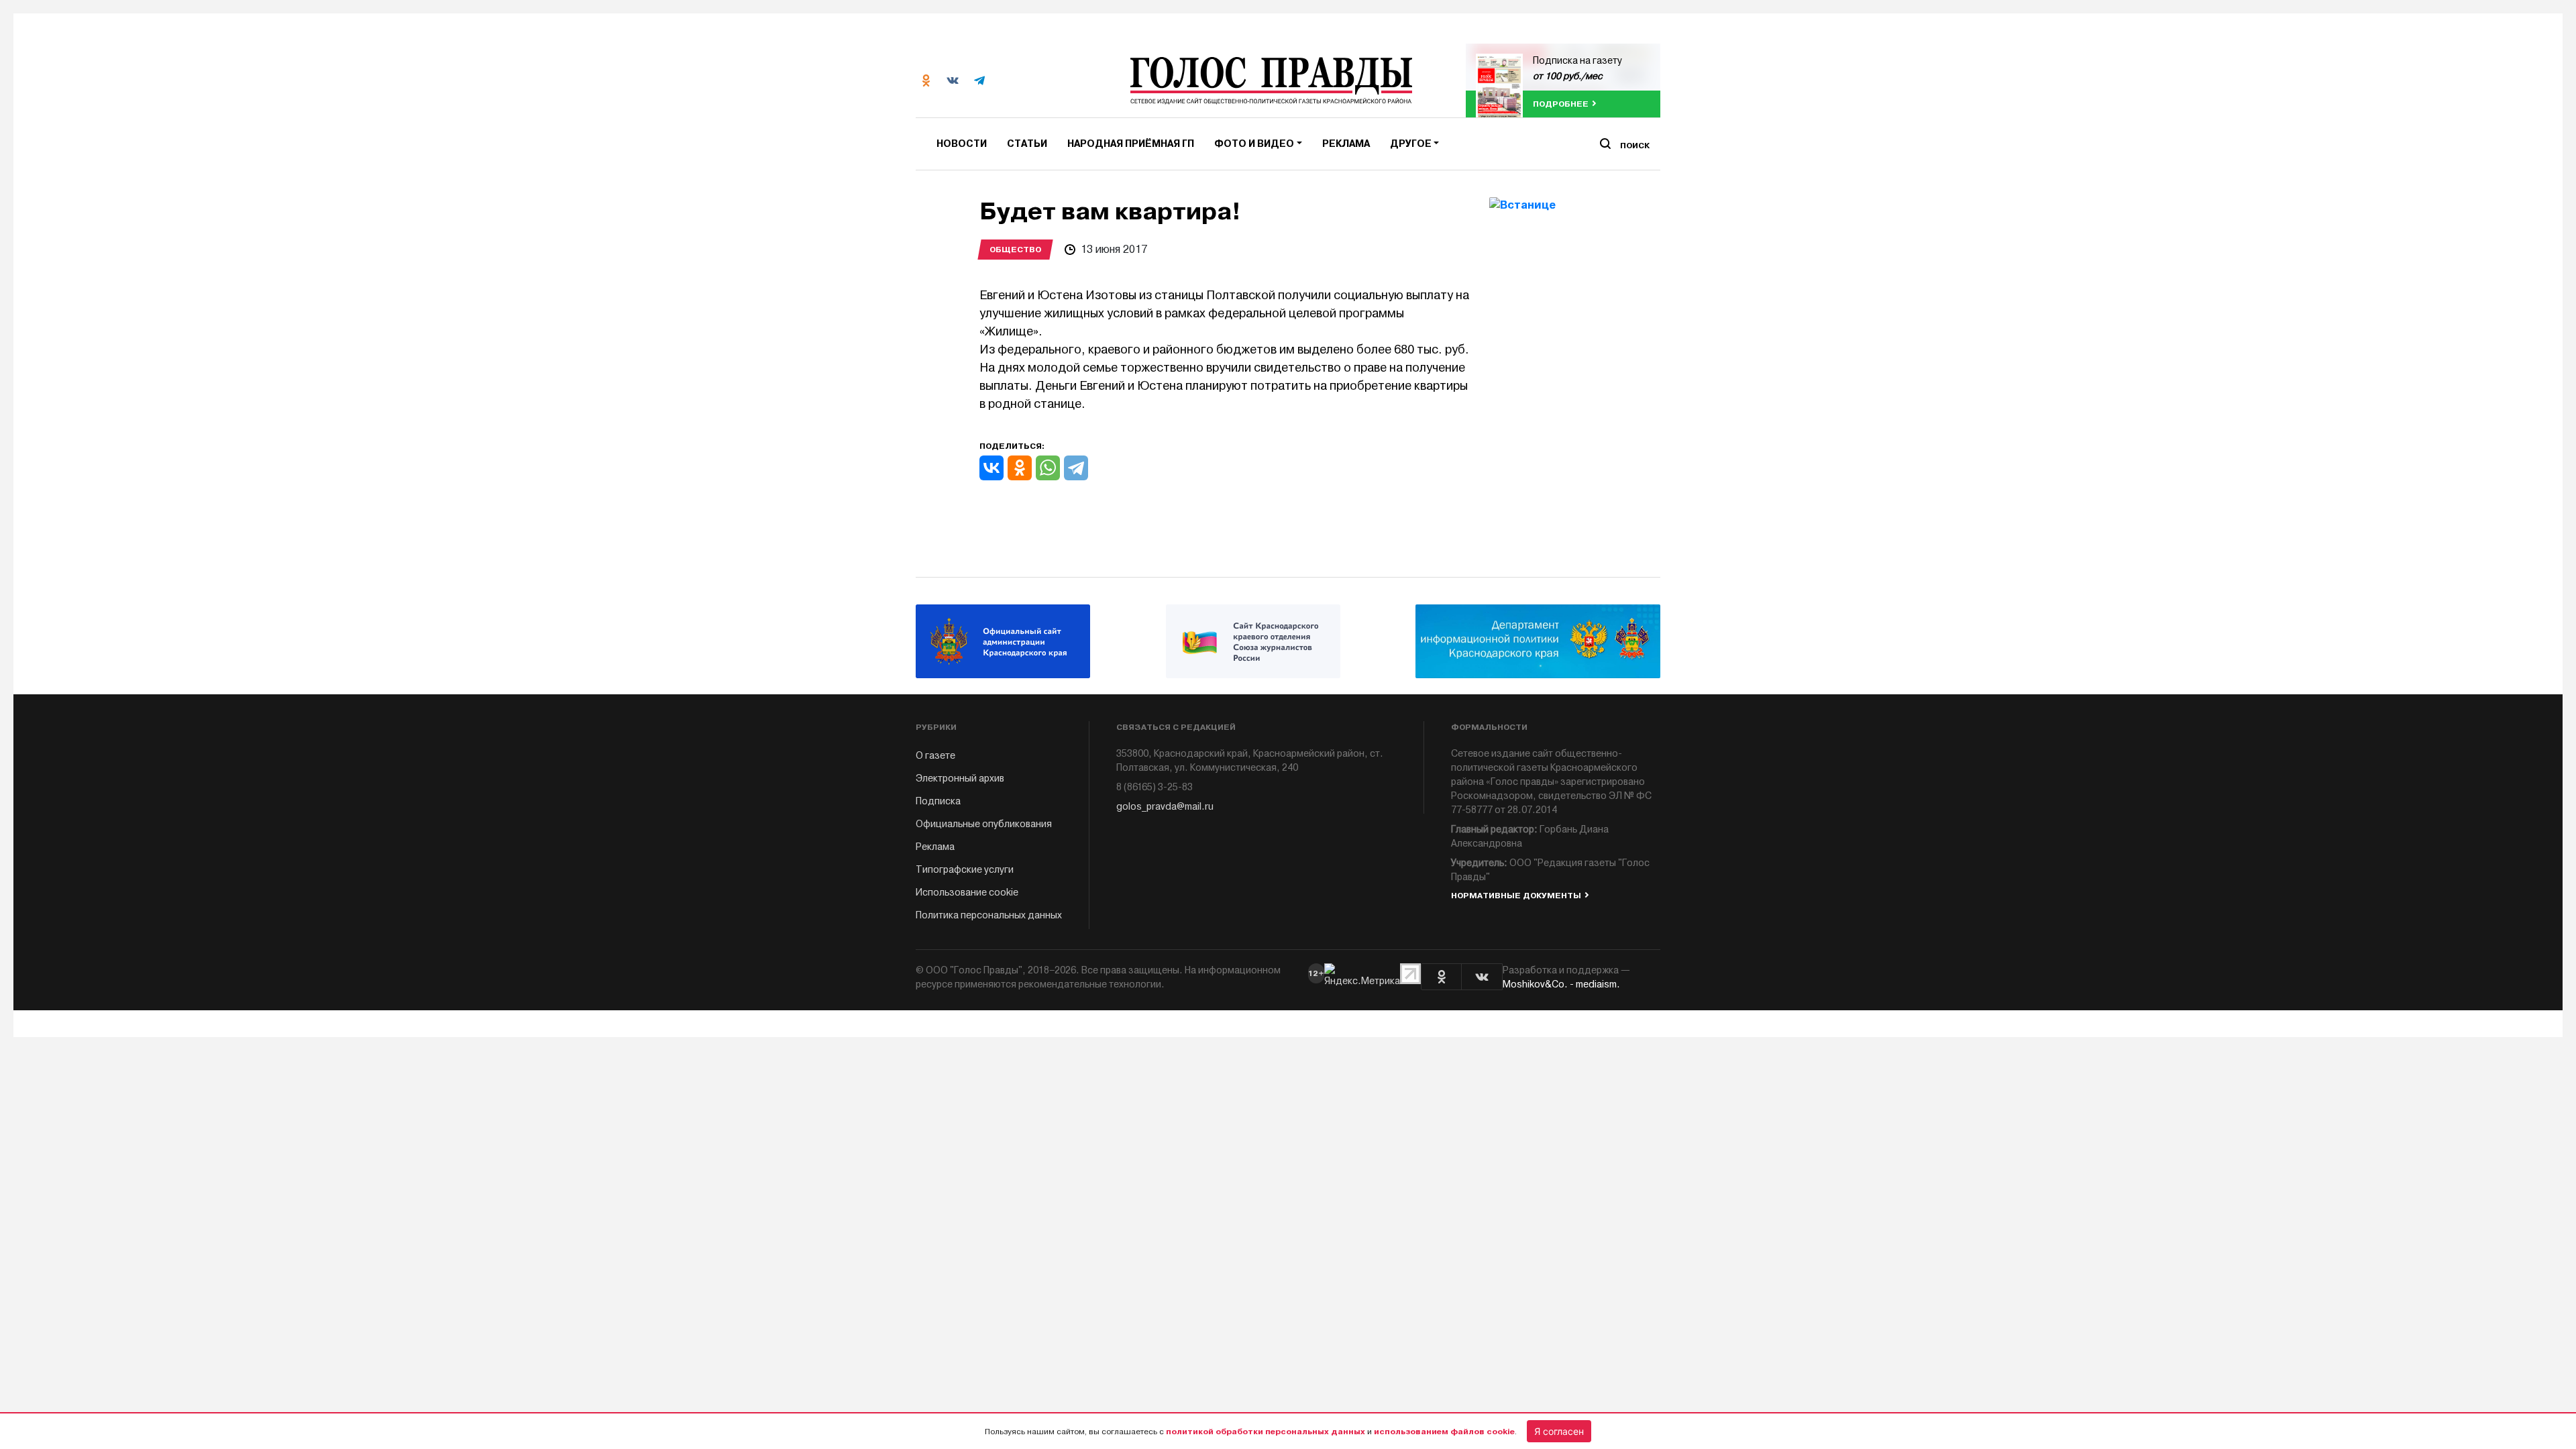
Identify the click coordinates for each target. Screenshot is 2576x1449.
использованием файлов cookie (1444, 1432)
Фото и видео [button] (1254, 144)
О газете (935, 756)
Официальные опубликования (984, 824)
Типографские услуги (965, 870)
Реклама (1346, 144)
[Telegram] (1076, 468)
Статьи (1027, 144)
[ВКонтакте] (991, 468)
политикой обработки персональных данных (1266, 1432)
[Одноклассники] (1020, 468)
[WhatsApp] (1048, 468)
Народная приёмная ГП (1131, 144)
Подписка (938, 801)
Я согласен (1559, 1431)
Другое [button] (1411, 144)
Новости (962, 144)
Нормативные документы (1516, 896)
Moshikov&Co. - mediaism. (1561, 984)
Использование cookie (967, 893)
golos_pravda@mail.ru (1165, 807)
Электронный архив (960, 779)
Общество (1015, 250)
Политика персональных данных (989, 915)
